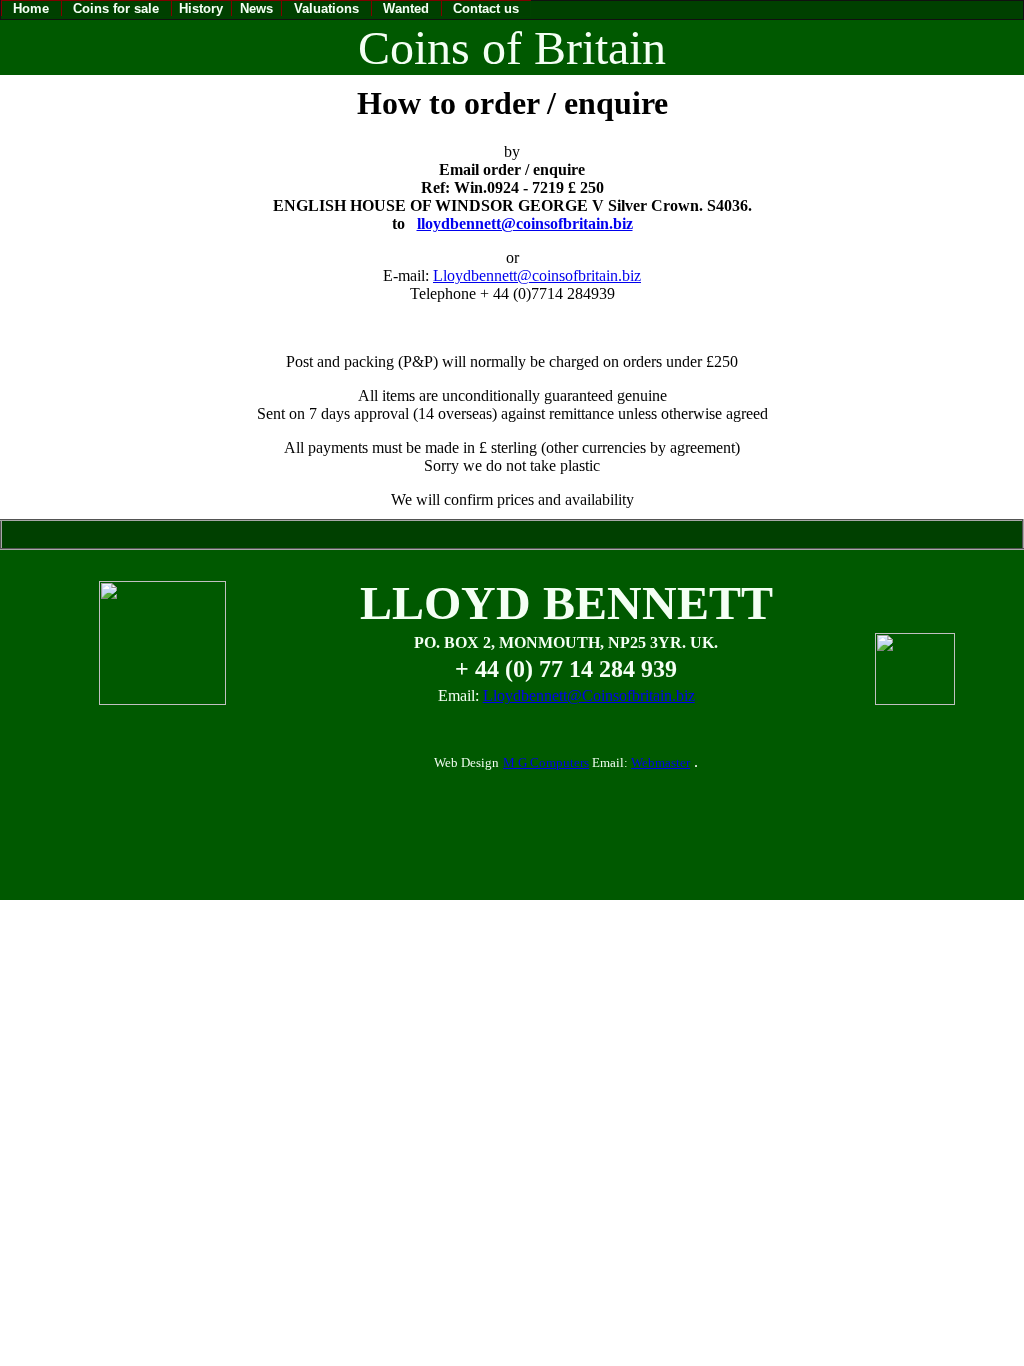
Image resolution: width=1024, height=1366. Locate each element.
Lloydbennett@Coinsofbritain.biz (589, 695)
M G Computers (546, 762)
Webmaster (660, 762)
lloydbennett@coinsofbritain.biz (525, 223)
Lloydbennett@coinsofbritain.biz (537, 275)
